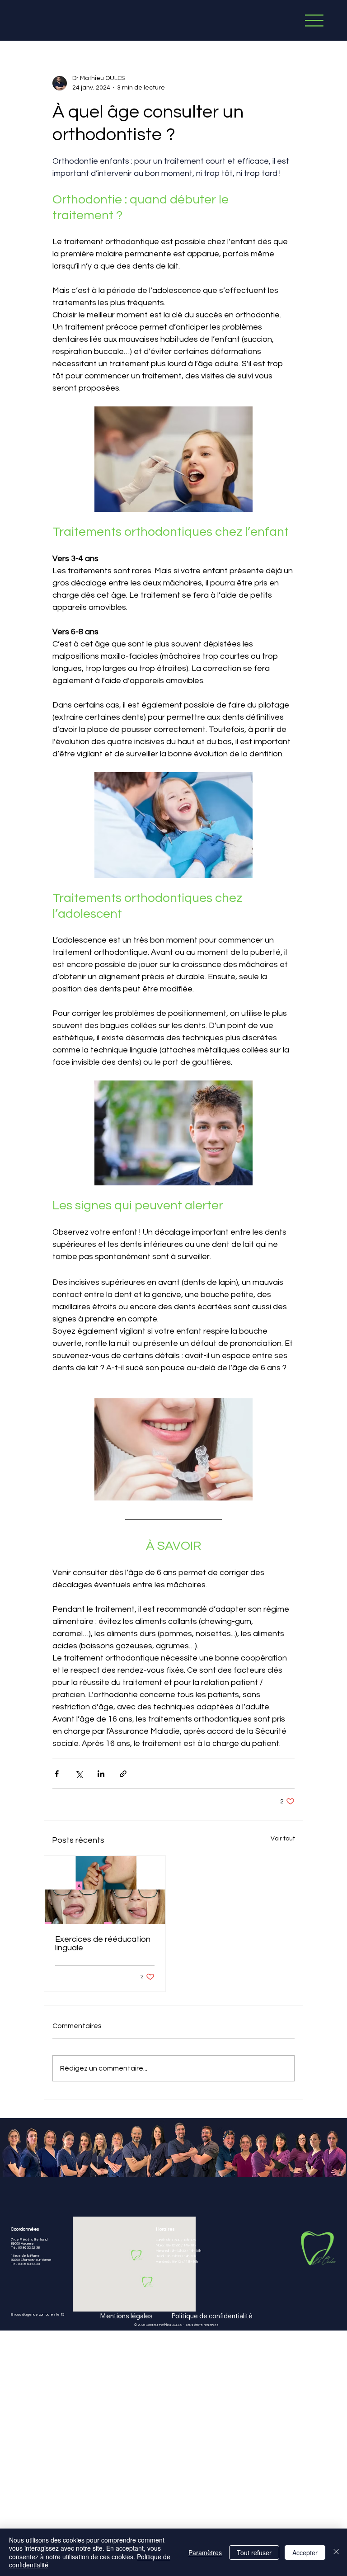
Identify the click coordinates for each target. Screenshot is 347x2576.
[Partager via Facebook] (57, 1774)
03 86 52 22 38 (28, 2248)
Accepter (305, 2552)
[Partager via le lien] (123, 1774)
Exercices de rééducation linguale (103, 1944)
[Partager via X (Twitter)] (79, 1774)
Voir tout (283, 1839)
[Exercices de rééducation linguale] (105, 1890)
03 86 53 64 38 (28, 2264)
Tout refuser (254, 2552)
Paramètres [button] (205, 2552)
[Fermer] (336, 2552)
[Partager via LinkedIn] (101, 1774)
